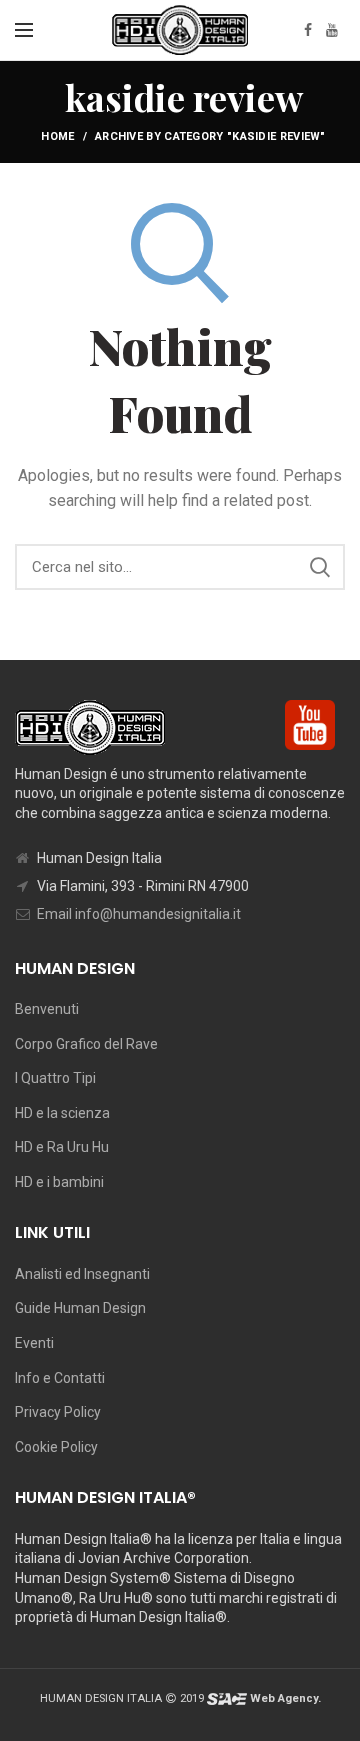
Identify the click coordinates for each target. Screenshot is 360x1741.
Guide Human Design (80, 1308)
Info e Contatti (60, 1378)
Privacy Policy (58, 1412)
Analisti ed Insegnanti (82, 1274)
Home (57, 136)
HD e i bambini (59, 1182)
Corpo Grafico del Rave (86, 1044)
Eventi (34, 1343)
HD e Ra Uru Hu (62, 1147)
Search (320, 567)
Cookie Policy (56, 1447)
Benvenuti (47, 1009)
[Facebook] (308, 30)
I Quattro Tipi (55, 1078)
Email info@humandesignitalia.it (139, 914)
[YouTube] (332, 30)
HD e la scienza (62, 1113)
